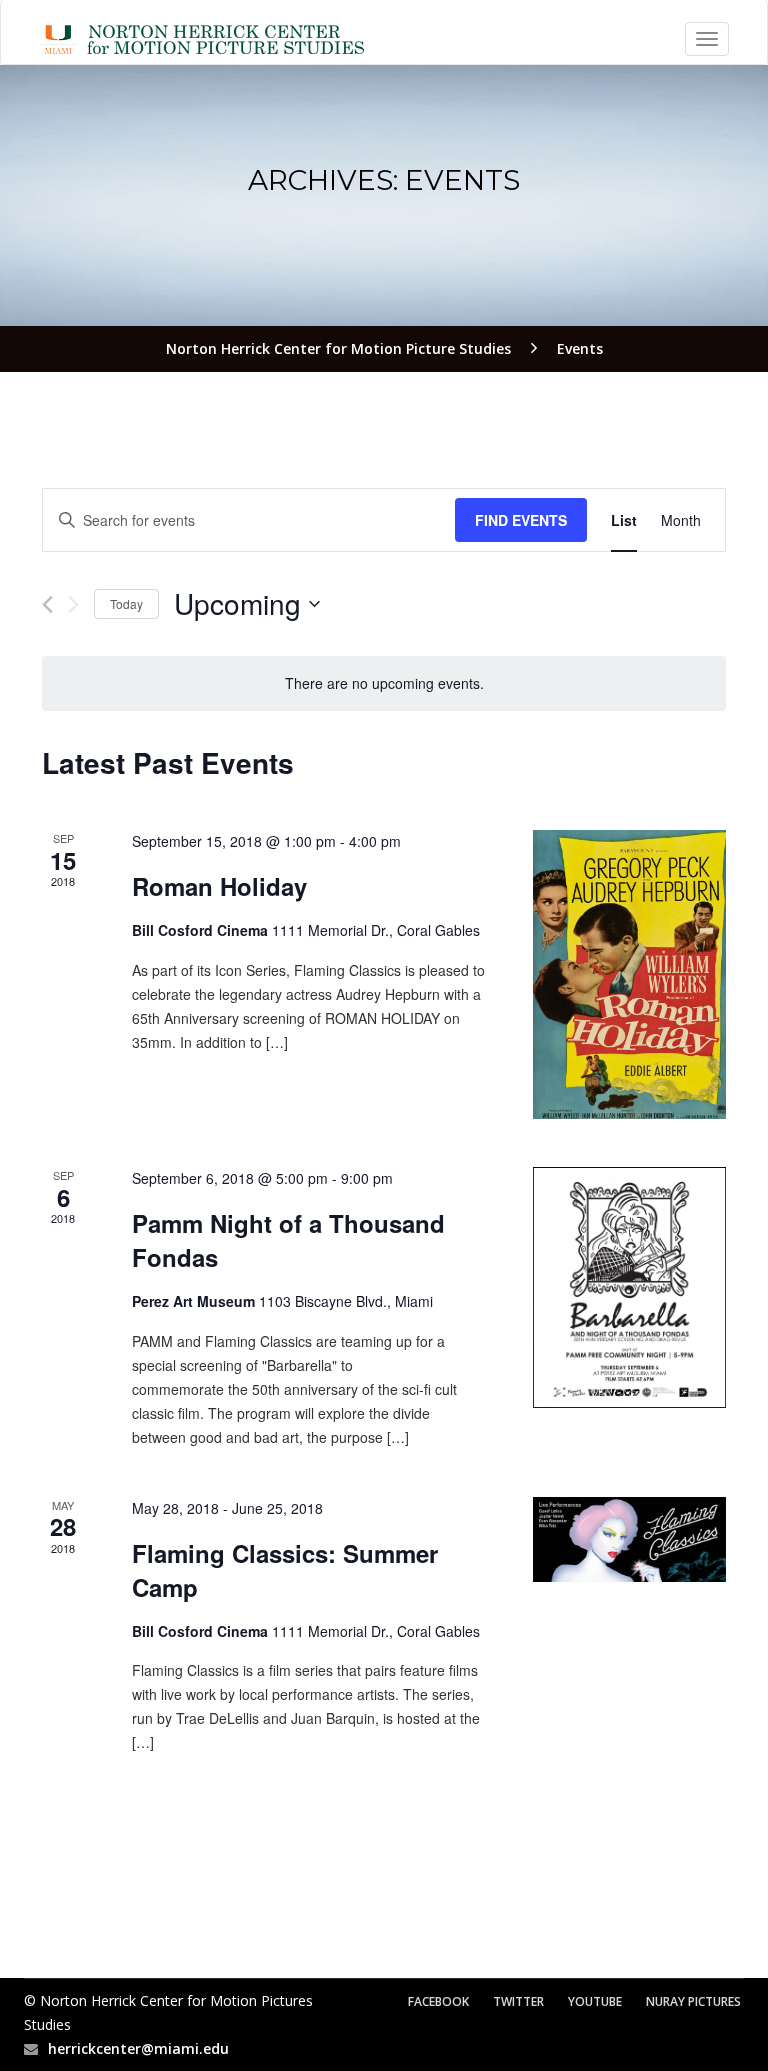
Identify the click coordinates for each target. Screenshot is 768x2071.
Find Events (521, 520)
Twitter (518, 2001)
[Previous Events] (47, 604)
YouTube (595, 2001)
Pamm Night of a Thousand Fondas (288, 1240)
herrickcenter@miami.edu (138, 2048)
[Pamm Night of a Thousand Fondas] (629, 1287)
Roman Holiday (219, 886)
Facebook (438, 2001)
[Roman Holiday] (629, 974)
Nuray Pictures (693, 2001)
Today (126, 603)
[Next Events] (73, 604)
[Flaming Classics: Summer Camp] (629, 1539)
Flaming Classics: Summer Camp (285, 1570)
